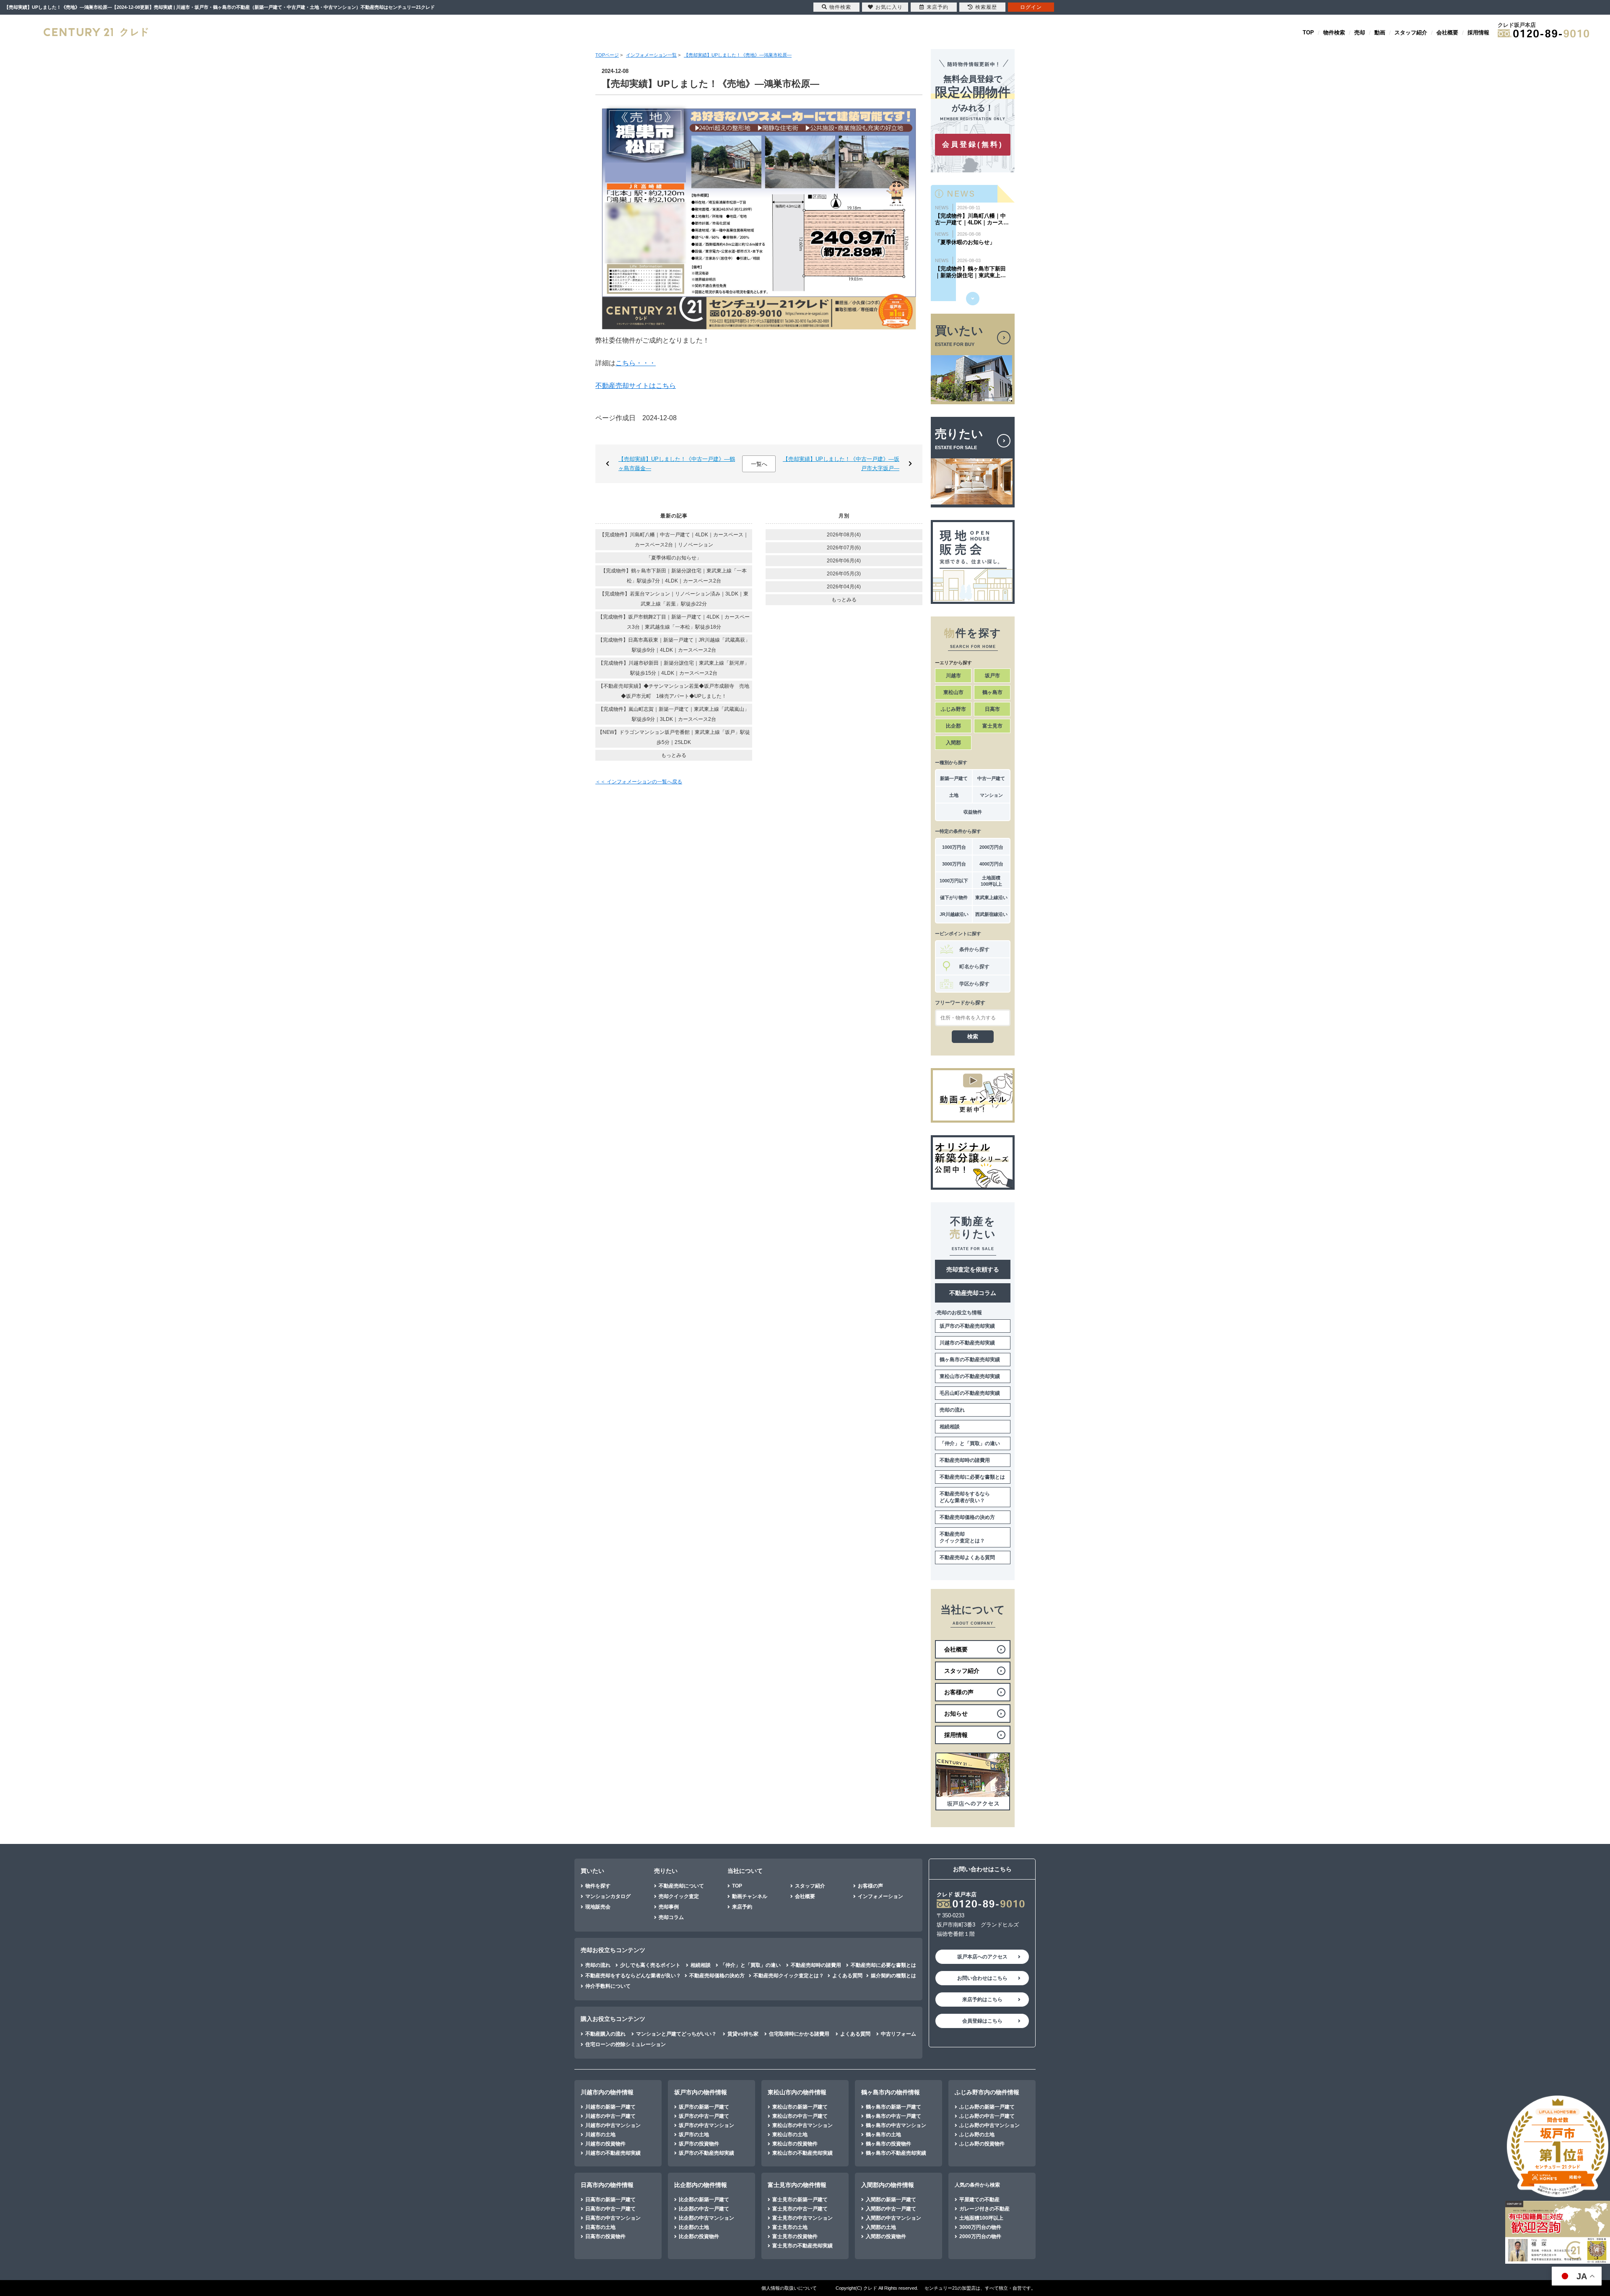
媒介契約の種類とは (893, 1976)
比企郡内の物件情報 (701, 2185)
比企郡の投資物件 (699, 2236)
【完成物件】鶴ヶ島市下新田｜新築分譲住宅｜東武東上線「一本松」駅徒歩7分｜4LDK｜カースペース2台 (674, 576)
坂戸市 (992, 676)
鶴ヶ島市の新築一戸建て (893, 2107)
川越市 (953, 676)
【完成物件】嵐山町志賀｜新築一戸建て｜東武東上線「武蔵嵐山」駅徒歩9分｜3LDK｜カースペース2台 (674, 714)
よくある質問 (847, 1976)
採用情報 (1478, 33)
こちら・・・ (636, 363)
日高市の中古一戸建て (610, 2209)
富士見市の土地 (790, 2227)
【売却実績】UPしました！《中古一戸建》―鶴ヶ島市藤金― (677, 464)
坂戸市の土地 (694, 2135)
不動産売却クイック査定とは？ (962, 1537)
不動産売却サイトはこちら (636, 386)
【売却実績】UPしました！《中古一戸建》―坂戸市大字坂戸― (841, 464)
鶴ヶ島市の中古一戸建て (893, 2116)
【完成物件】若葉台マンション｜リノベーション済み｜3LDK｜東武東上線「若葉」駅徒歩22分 (674, 599)
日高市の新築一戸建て (610, 2200)
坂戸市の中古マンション (706, 2125)
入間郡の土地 (881, 2227)
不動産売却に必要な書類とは (972, 1477)
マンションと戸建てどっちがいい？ (676, 2034)
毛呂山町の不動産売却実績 (970, 1393)
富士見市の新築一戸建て (800, 2200)
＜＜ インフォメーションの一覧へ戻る (639, 782)
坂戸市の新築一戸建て (704, 2107)
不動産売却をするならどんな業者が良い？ (965, 1497)
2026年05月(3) (844, 574)
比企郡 (953, 726)
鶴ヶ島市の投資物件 (888, 2144)
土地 (954, 795)
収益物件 (973, 812)
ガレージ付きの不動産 (984, 2209)
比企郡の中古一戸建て (704, 2209)
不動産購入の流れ (605, 2034)
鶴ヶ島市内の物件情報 (891, 2092)
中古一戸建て (991, 778)
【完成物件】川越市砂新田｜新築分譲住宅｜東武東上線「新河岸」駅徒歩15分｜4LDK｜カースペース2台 (674, 668)
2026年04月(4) (844, 587)
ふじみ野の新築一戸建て (987, 2107)
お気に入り (889, 7)
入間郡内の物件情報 (888, 2185)
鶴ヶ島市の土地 (883, 2135)
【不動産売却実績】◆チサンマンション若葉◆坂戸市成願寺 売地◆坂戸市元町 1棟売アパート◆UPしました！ (674, 691)
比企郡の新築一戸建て (704, 2200)
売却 (1360, 33)
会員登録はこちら (982, 2021)
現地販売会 (598, 1907)
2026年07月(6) (844, 548)
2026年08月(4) (844, 535)
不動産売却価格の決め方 (967, 1517)
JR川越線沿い (954, 914)
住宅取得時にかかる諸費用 (799, 2034)
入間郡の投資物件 (886, 2236)
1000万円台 (954, 847)
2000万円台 (991, 847)
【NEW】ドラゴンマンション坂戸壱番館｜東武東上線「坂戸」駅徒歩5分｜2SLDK (674, 737)
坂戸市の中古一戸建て (704, 2116)
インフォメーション (880, 1896)
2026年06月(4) (844, 561)
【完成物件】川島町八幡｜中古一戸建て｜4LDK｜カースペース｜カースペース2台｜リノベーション (674, 540)
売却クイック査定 (679, 1896)
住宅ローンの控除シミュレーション (626, 2044)
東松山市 (953, 692)
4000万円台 (991, 864)
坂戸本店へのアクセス (982, 1957)
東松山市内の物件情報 (797, 2092)
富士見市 (992, 726)
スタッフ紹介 (1411, 33)
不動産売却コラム (973, 1293)
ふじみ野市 (953, 709)
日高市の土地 (600, 2227)
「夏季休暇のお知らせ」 (674, 558)
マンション (991, 795)
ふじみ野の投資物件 (982, 2144)
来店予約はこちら (982, 2000)
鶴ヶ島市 (992, 692)
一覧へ (759, 464)
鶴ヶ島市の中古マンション (896, 2125)
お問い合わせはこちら (982, 1978)
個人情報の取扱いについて (789, 2288)
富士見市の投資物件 (795, 2236)
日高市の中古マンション (613, 2218)
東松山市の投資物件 (795, 2144)
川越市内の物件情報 (607, 2092)
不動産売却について (681, 1886)
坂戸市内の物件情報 (701, 2092)
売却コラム (671, 1917)
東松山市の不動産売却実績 (970, 1376)
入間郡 (953, 743)
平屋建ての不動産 (979, 2200)
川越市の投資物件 (605, 2144)
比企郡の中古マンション (706, 2218)
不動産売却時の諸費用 (965, 1460)
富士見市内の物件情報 (797, 2185)
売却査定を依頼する (973, 1269)
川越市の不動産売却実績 (967, 1343)
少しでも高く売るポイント (650, 1965)
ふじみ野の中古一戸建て (987, 2116)
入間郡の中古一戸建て (891, 2209)
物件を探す (598, 1886)
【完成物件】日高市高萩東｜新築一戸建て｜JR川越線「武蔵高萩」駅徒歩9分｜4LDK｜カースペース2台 (674, 645)
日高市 (992, 709)
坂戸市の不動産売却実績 (967, 1326)
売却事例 (669, 1907)
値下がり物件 (954, 897)
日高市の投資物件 (605, 2236)
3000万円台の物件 (980, 2227)
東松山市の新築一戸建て (800, 2107)
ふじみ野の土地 (977, 2135)
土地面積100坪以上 (991, 881)
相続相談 (950, 1427)
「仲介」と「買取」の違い (970, 1443)
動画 (1380, 33)
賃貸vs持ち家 (743, 2034)
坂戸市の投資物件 (699, 2144)
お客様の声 (870, 1886)
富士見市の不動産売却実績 (802, 2246)
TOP (1308, 33)
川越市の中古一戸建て (610, 2116)
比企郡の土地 (694, 2227)
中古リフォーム (898, 2034)
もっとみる (674, 755)
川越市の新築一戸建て (610, 2107)
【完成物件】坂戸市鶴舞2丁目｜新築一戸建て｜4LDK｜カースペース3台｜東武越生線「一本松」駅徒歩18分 (674, 622)
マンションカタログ (608, 1896)
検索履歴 (986, 7)
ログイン (1031, 7)
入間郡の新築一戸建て (891, 2200)
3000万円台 (954, 864)
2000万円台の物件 (980, 2236)
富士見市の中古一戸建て (800, 2209)
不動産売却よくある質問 (967, 1558)
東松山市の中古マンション (802, 2125)
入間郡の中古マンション (893, 2218)
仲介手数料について (608, 1986)
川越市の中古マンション (613, 2125)
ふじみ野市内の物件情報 (987, 2092)
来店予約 (742, 1907)
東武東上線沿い (991, 897)
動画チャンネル (750, 1896)
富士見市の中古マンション (802, 2218)
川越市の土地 (600, 2135)
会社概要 (1447, 33)
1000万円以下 (954, 881)
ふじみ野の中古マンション (989, 2125)
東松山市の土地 (790, 2135)
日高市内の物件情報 (607, 2185)
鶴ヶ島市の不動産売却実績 (970, 1360)
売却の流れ (952, 1410)
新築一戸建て (954, 778)
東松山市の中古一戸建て (800, 2116)
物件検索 (1334, 33)
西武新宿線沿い (991, 914)
